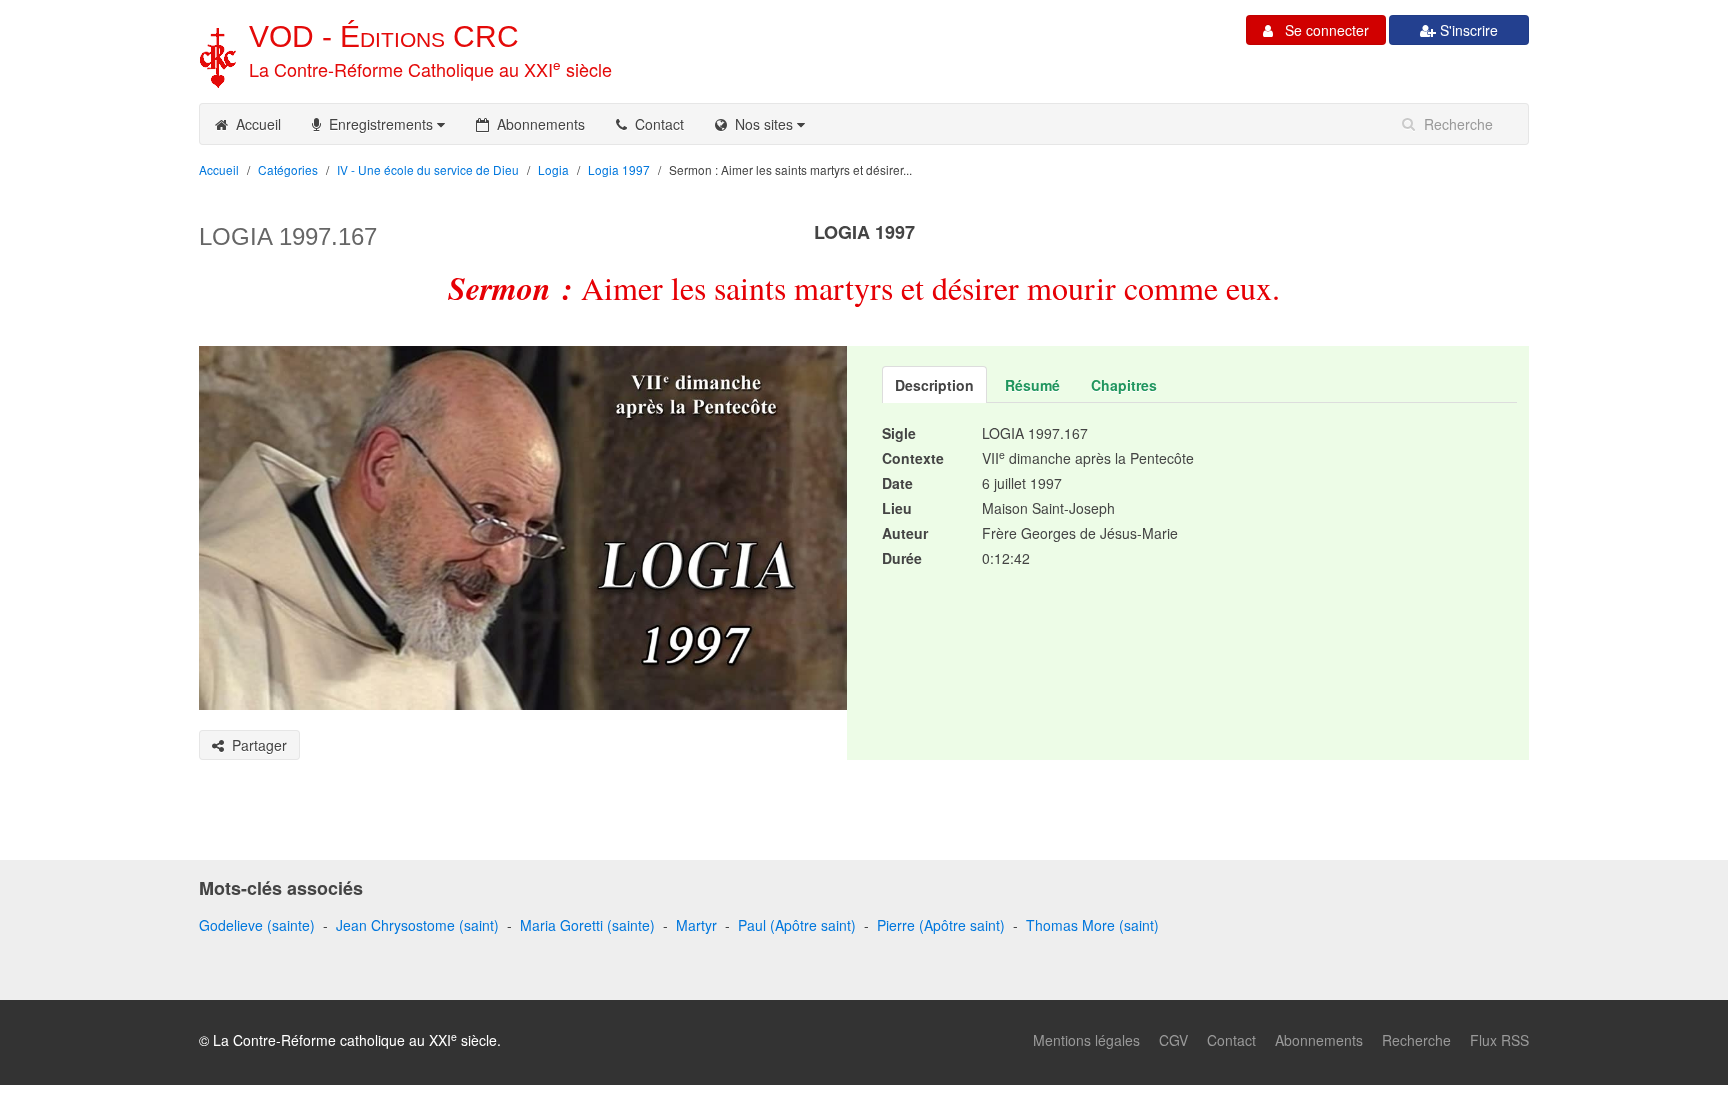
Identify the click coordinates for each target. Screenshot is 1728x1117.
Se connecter (1321, 30)
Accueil (254, 124)
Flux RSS (1499, 1040)
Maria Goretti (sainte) (587, 925)
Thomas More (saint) (1092, 925)
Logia (553, 169)
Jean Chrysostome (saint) (417, 925)
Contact (655, 124)
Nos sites (762, 124)
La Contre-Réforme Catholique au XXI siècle (430, 69)
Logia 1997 (619, 169)
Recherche (1416, 1040)
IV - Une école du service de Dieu (428, 169)
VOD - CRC (384, 36)
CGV (1173, 1040)
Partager (255, 745)
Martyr (696, 925)
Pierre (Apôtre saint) (941, 925)
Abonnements (537, 124)
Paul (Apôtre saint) (797, 925)
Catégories (288, 169)
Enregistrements (379, 124)
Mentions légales (1086, 1040)
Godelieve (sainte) (257, 925)
